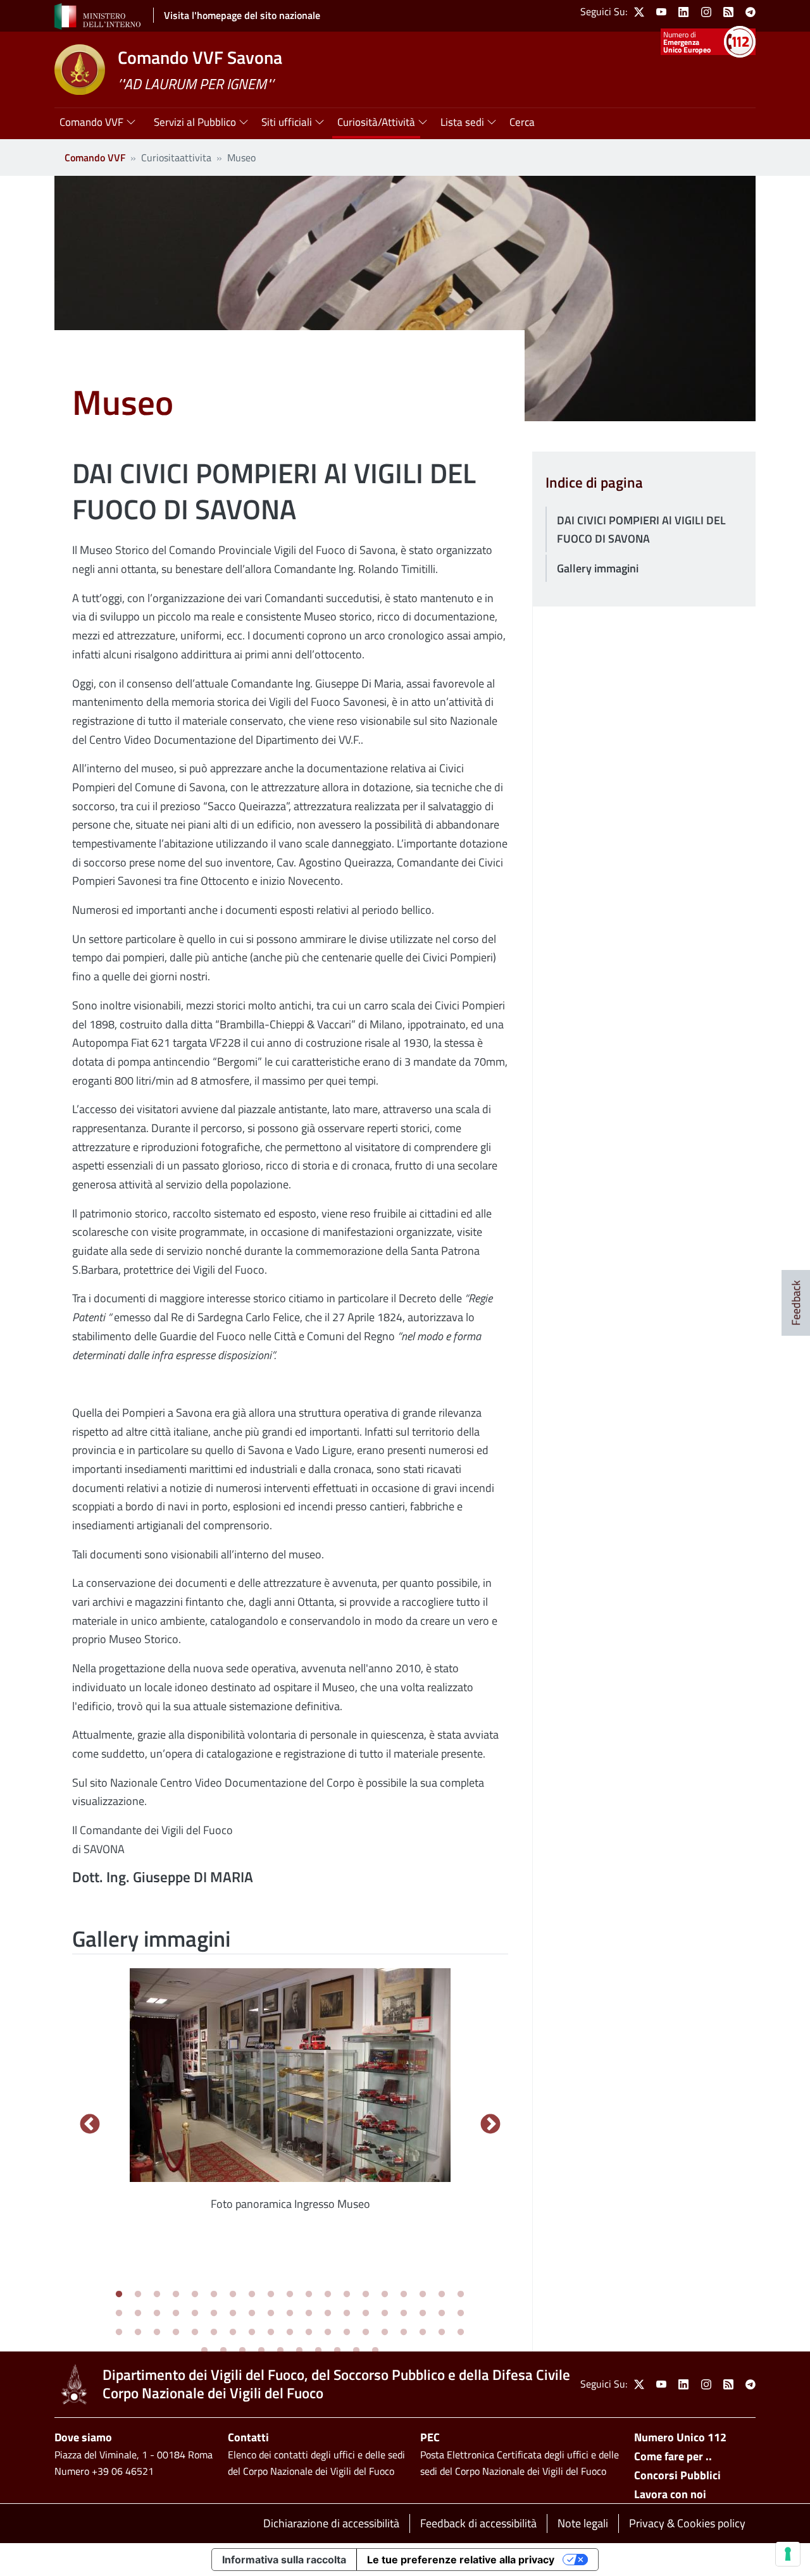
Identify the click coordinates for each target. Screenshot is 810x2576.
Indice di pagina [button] (594, 483)
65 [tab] (337, 2351)
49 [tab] (309, 2333)
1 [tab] (119, 2295)
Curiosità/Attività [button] (376, 122)
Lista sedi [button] (462, 122)
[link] (639, 12)
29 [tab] (290, 2314)
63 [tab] (299, 2351)
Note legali (583, 2523)
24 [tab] (195, 2314)
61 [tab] (261, 2351)
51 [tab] (347, 2333)
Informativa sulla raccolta (284, 2560)
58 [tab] (204, 2351)
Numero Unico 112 (680, 2437)
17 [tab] (423, 2295)
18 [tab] (442, 2295)
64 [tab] (318, 2351)
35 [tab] (404, 2314)
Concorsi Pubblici (677, 2475)
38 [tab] (461, 2314)
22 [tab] (157, 2314)
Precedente (90, 2125)
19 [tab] (461, 2295)
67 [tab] (375, 2351)
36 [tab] (423, 2314)
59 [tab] (223, 2351)
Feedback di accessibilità (478, 2523)
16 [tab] (404, 2295)
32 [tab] (347, 2314)
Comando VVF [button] (91, 122)
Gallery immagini (598, 568)
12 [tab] (328, 2295)
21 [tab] (138, 2314)
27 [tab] (252, 2314)
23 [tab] (176, 2314)
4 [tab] (176, 2295)
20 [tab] (119, 2314)
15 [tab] (385, 2295)
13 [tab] (347, 2295)
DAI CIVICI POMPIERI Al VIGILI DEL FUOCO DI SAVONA (641, 530)
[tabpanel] (290, 2097)
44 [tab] (214, 2333)
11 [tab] (309, 2295)
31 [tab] (328, 2314)
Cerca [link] (522, 122)
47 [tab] (271, 2333)
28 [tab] (271, 2314)
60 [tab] (242, 2351)
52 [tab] (366, 2333)
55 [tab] (423, 2333)
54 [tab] (404, 2333)
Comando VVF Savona (200, 57)
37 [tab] (442, 2314)
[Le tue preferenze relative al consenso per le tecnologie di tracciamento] (788, 2554)
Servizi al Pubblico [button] (195, 122)
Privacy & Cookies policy (687, 2523)
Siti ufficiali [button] (287, 122)
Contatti (248, 2437)
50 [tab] (328, 2333)
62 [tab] (280, 2351)
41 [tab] (157, 2333)
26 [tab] (233, 2314)
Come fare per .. (673, 2456)
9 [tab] (271, 2295)
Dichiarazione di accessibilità (331, 2523)
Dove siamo (83, 2437)
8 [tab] (252, 2295)
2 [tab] (138, 2295)
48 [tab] (290, 2333)
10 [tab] (290, 2295)
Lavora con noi (670, 2494)
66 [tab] (356, 2351)
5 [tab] (195, 2295)
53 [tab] (385, 2333)
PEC (430, 2437)
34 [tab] (385, 2314)
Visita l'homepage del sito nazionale (242, 15)
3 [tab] (157, 2295)
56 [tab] (442, 2333)
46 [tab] (252, 2333)
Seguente (491, 2125)
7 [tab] (233, 2295)
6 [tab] (214, 2295)
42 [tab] (176, 2333)
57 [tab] (461, 2333)
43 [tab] (195, 2333)
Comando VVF (95, 157)
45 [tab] (233, 2333)
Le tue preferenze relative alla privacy (461, 2560)
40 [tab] (138, 2333)
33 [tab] (366, 2314)
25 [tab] (214, 2314)
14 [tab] (366, 2295)
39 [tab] (119, 2333)
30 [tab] (309, 2314)
